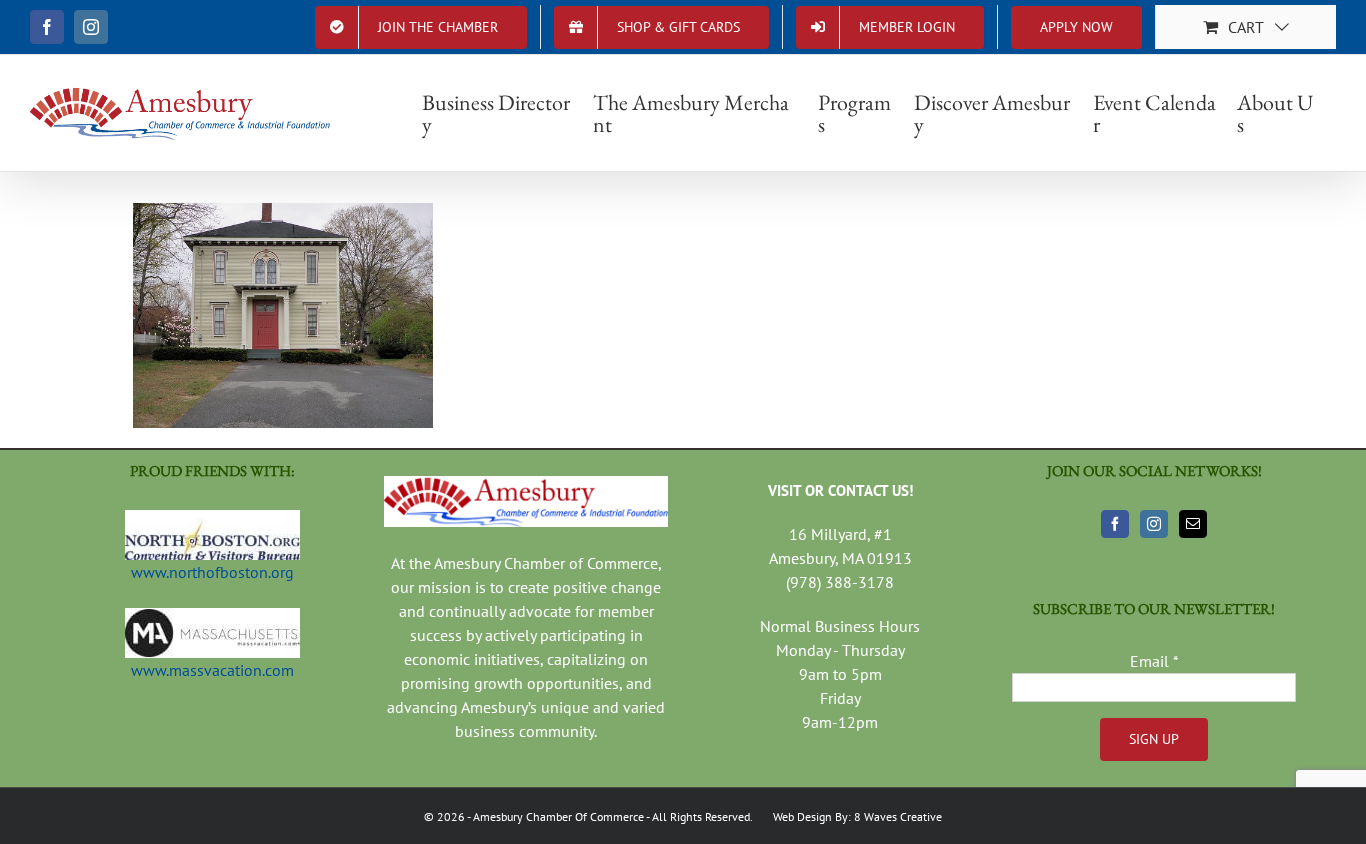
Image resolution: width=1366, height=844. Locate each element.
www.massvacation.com (212, 670)
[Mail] (1193, 524)
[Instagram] (1154, 524)
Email (1154, 661)
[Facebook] (1115, 524)
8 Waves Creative (898, 816)
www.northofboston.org (212, 572)
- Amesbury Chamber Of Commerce (554, 816)
